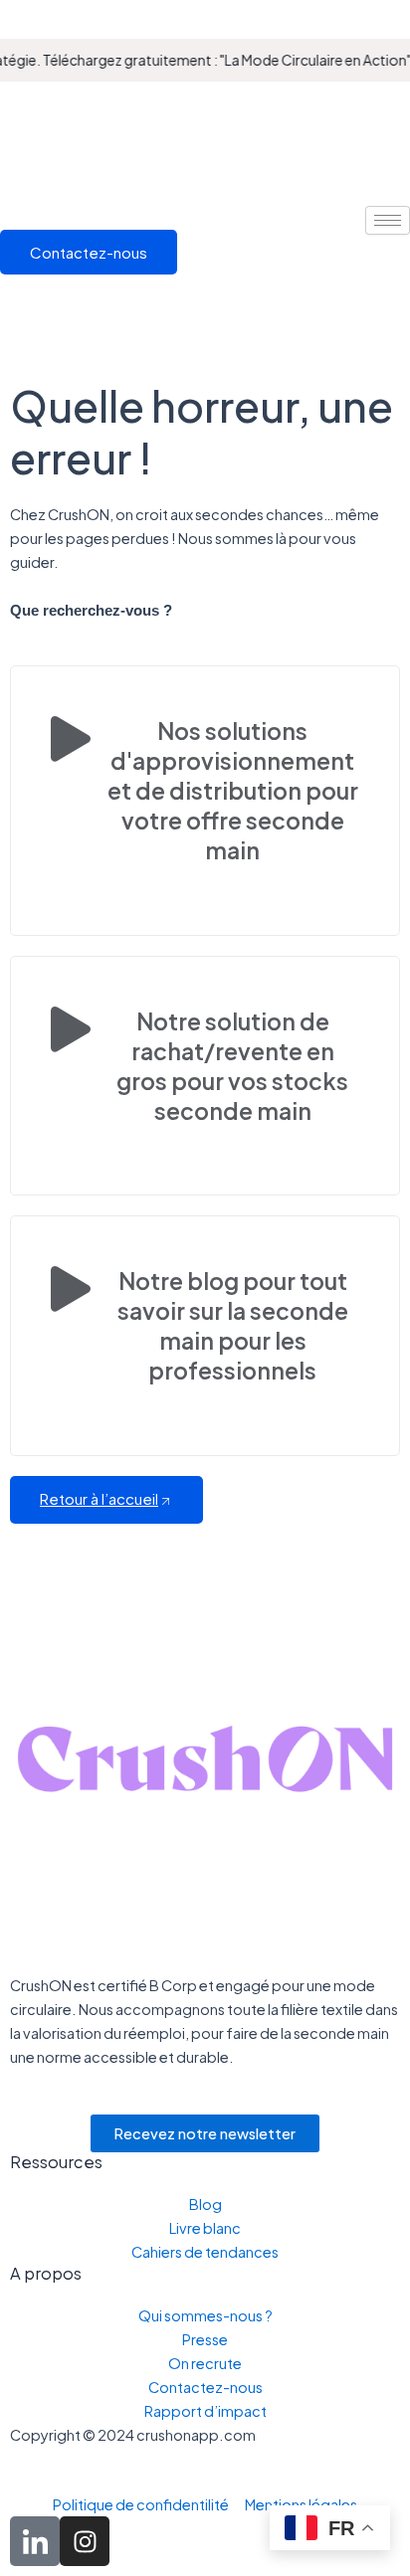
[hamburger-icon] (388, 220)
